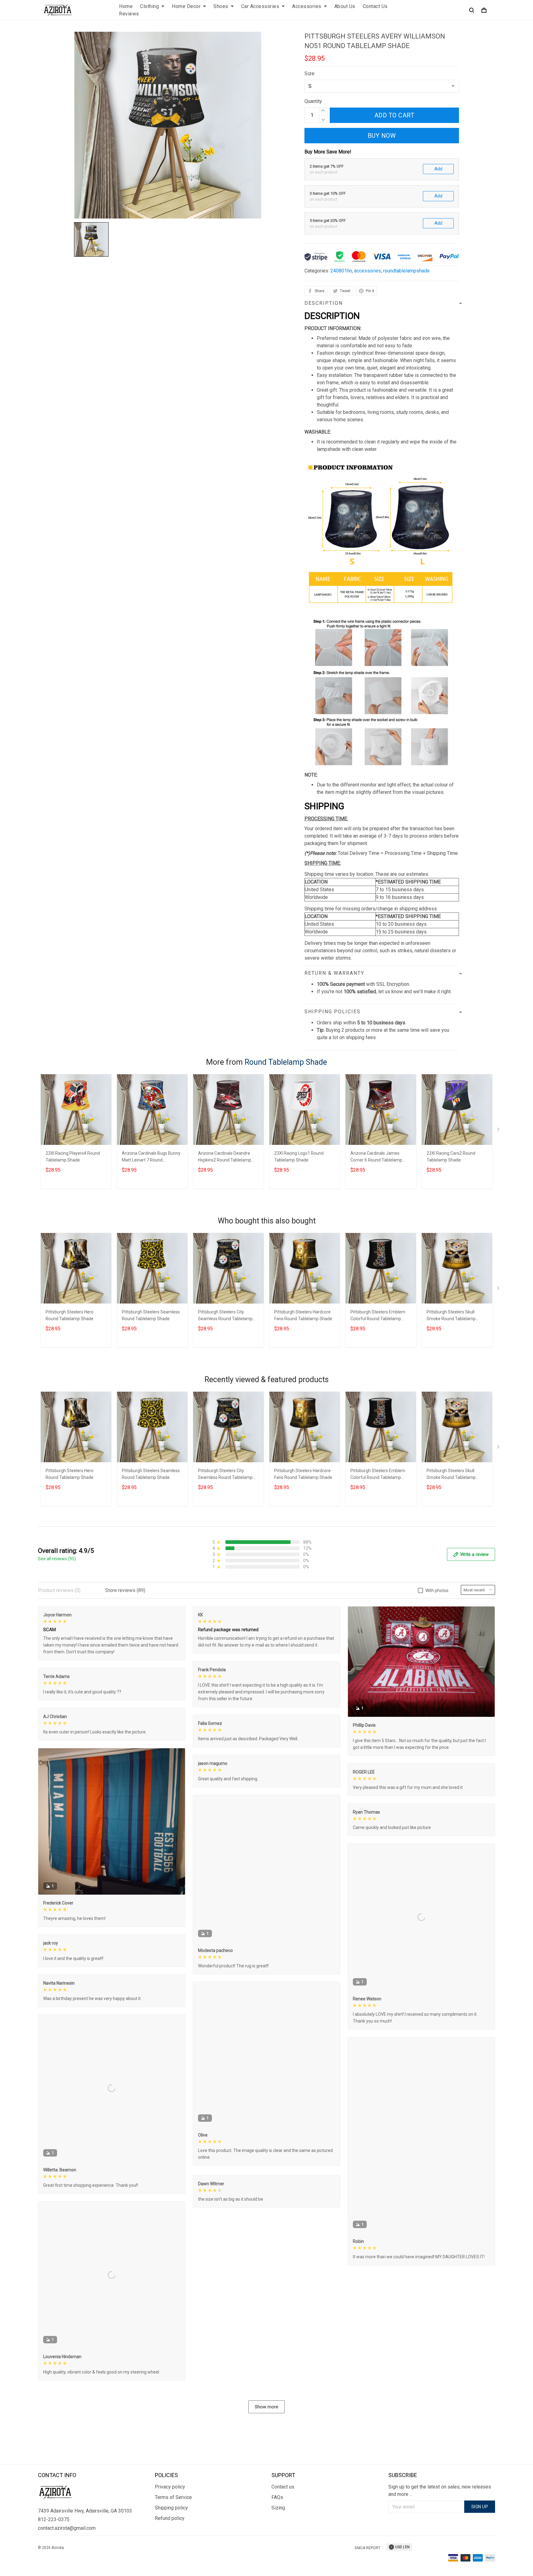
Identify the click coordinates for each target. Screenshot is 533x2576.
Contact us (283, 2487)
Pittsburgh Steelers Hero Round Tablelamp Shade (70, 1315)
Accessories (307, 6)
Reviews (129, 14)
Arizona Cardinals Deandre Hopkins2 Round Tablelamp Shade (225, 1157)
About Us (345, 6)
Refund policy (170, 2518)
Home (126, 6)
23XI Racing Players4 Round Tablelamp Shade (73, 1157)
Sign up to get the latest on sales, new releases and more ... (440, 2490)
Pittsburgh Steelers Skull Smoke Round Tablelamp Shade (451, 1316)
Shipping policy (171, 2508)
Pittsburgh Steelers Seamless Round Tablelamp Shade (151, 1315)
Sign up (480, 2507)
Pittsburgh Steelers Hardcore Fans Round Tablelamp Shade (303, 1315)
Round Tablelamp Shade (286, 1062)
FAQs (277, 2497)
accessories (368, 271)
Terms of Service (173, 2497)
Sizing (278, 2508)
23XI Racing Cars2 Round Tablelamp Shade (451, 1157)
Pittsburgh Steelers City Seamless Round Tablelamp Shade (225, 1316)
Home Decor (186, 6)
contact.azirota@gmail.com (67, 2528)
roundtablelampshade (406, 271)
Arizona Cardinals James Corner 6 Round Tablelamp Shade (376, 1157)
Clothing (149, 6)
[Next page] (499, 1131)
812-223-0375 (54, 2519)
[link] (23, 2553)
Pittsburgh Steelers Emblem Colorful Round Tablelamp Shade (378, 1316)
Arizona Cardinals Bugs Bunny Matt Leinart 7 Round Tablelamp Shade (151, 1157)
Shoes (221, 6)
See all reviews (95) (57, 1559)
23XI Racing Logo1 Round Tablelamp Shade (299, 1157)
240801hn (341, 271)
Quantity (313, 101)
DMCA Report (368, 2548)
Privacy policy (170, 2487)
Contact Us (375, 6)
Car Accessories (260, 6)
